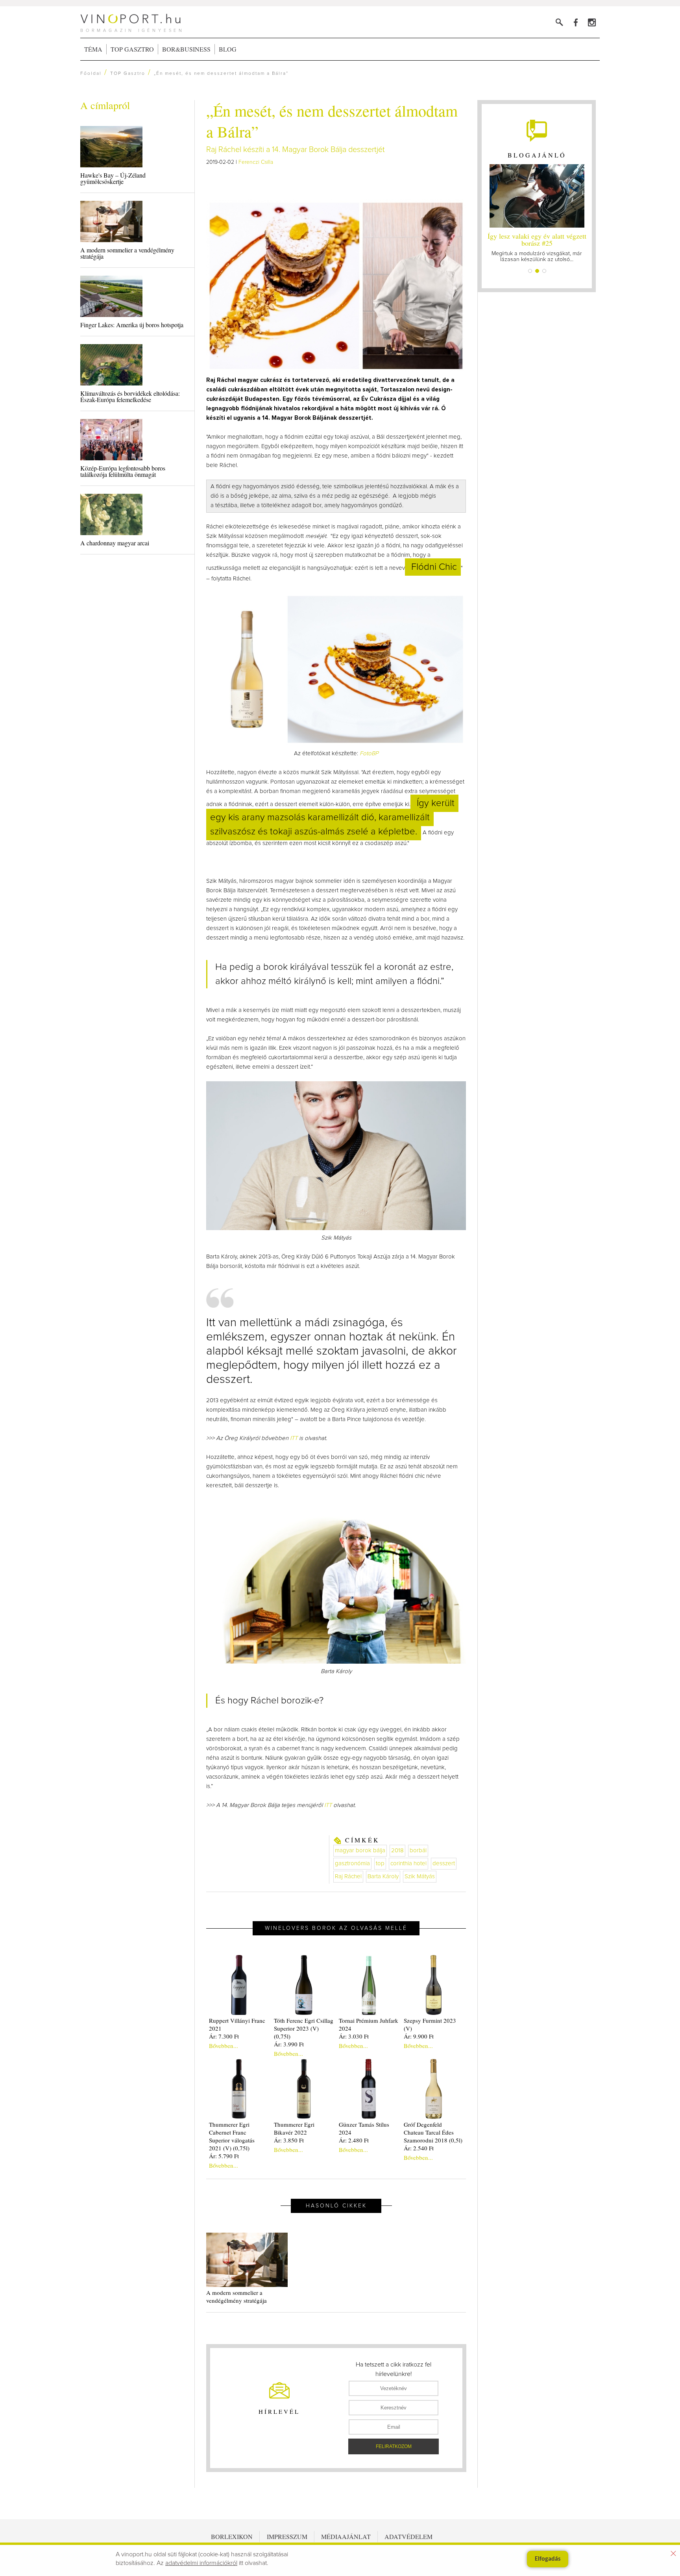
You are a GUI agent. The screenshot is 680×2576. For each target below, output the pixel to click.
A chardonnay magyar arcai (115, 543)
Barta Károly (383, 1876)
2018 (397, 1850)
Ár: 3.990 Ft (289, 2044)
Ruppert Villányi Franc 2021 (237, 2024)
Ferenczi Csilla (256, 162)
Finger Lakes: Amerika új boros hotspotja (132, 325)
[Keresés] (559, 22)
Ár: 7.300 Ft (224, 2036)
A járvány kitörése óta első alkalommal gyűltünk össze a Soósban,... (537, 247)
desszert (444, 1863)
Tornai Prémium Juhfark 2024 (369, 2024)
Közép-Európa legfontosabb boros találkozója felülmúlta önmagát (123, 471)
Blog (228, 49)
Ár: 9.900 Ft (419, 2036)
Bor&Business (186, 49)
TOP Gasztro (132, 49)
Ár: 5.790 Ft (224, 2156)
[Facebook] (576, 22)
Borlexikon (232, 2536)
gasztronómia (352, 1863)
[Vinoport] (592, 22)
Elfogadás (548, 2559)
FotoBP (369, 753)
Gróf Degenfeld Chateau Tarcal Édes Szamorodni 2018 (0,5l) (433, 2132)
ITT (295, 1438)
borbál (418, 1850)
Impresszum (287, 2536)
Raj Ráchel (348, 1876)
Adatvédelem (408, 2536)
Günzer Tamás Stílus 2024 (364, 2128)
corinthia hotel (408, 1863)
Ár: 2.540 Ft (419, 2148)
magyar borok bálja (360, 1850)
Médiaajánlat (346, 2536)
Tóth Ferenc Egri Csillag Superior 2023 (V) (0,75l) (304, 2028)
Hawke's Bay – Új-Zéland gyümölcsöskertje (113, 178)
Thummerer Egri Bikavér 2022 (294, 2128)
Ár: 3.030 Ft (354, 2036)
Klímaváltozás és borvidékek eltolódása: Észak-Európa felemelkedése (130, 396)
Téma (93, 49)
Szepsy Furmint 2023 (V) (430, 2024)
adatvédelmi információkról (201, 2563)
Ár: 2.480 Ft (354, 2140)
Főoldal (91, 74)
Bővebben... (224, 2046)
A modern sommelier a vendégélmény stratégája (127, 253)
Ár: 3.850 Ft (289, 2140)
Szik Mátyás (420, 1876)
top (380, 1863)
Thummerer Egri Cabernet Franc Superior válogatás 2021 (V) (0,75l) (232, 2136)
